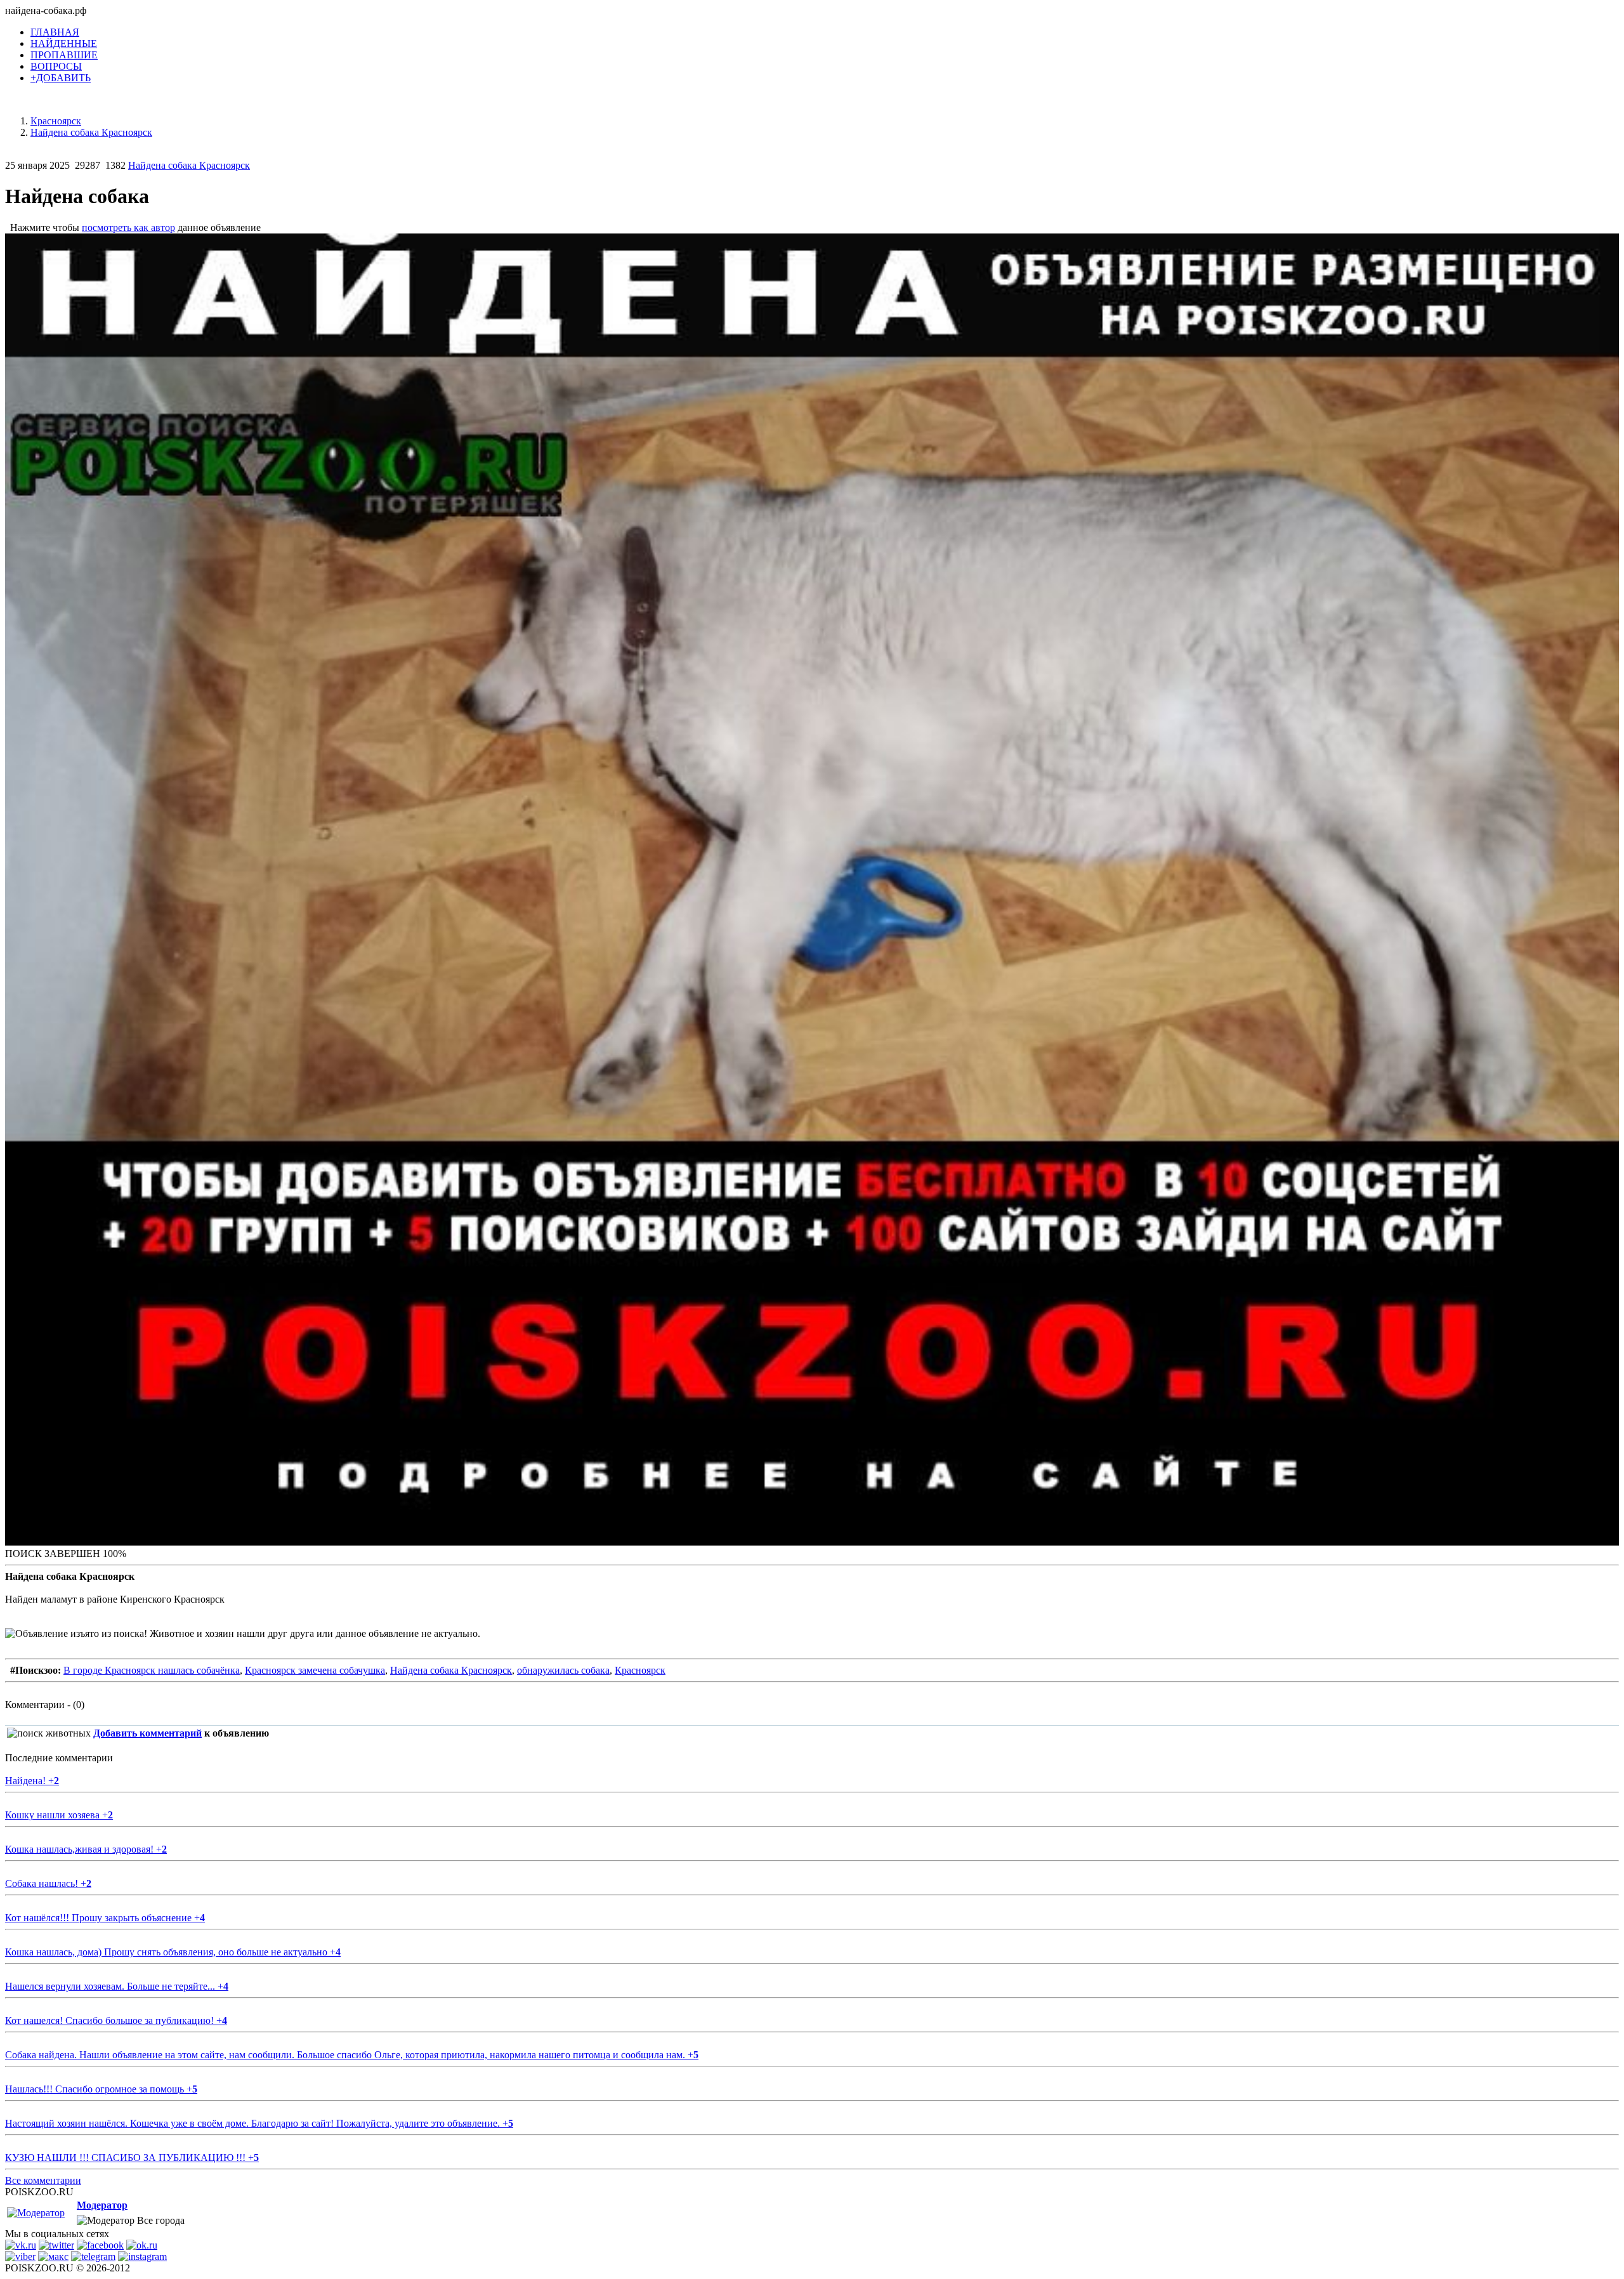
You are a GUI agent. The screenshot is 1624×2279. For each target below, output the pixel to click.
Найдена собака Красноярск (189, 165)
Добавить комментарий (147, 1733)
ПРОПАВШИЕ (64, 55)
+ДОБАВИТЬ (61, 78)
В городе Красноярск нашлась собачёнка (152, 1670)
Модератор (102, 2205)
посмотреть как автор (128, 227)
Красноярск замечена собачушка (315, 1670)
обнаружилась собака (563, 1670)
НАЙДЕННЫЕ (64, 43)
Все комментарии (43, 2180)
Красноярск (640, 1670)
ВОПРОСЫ (56, 66)
